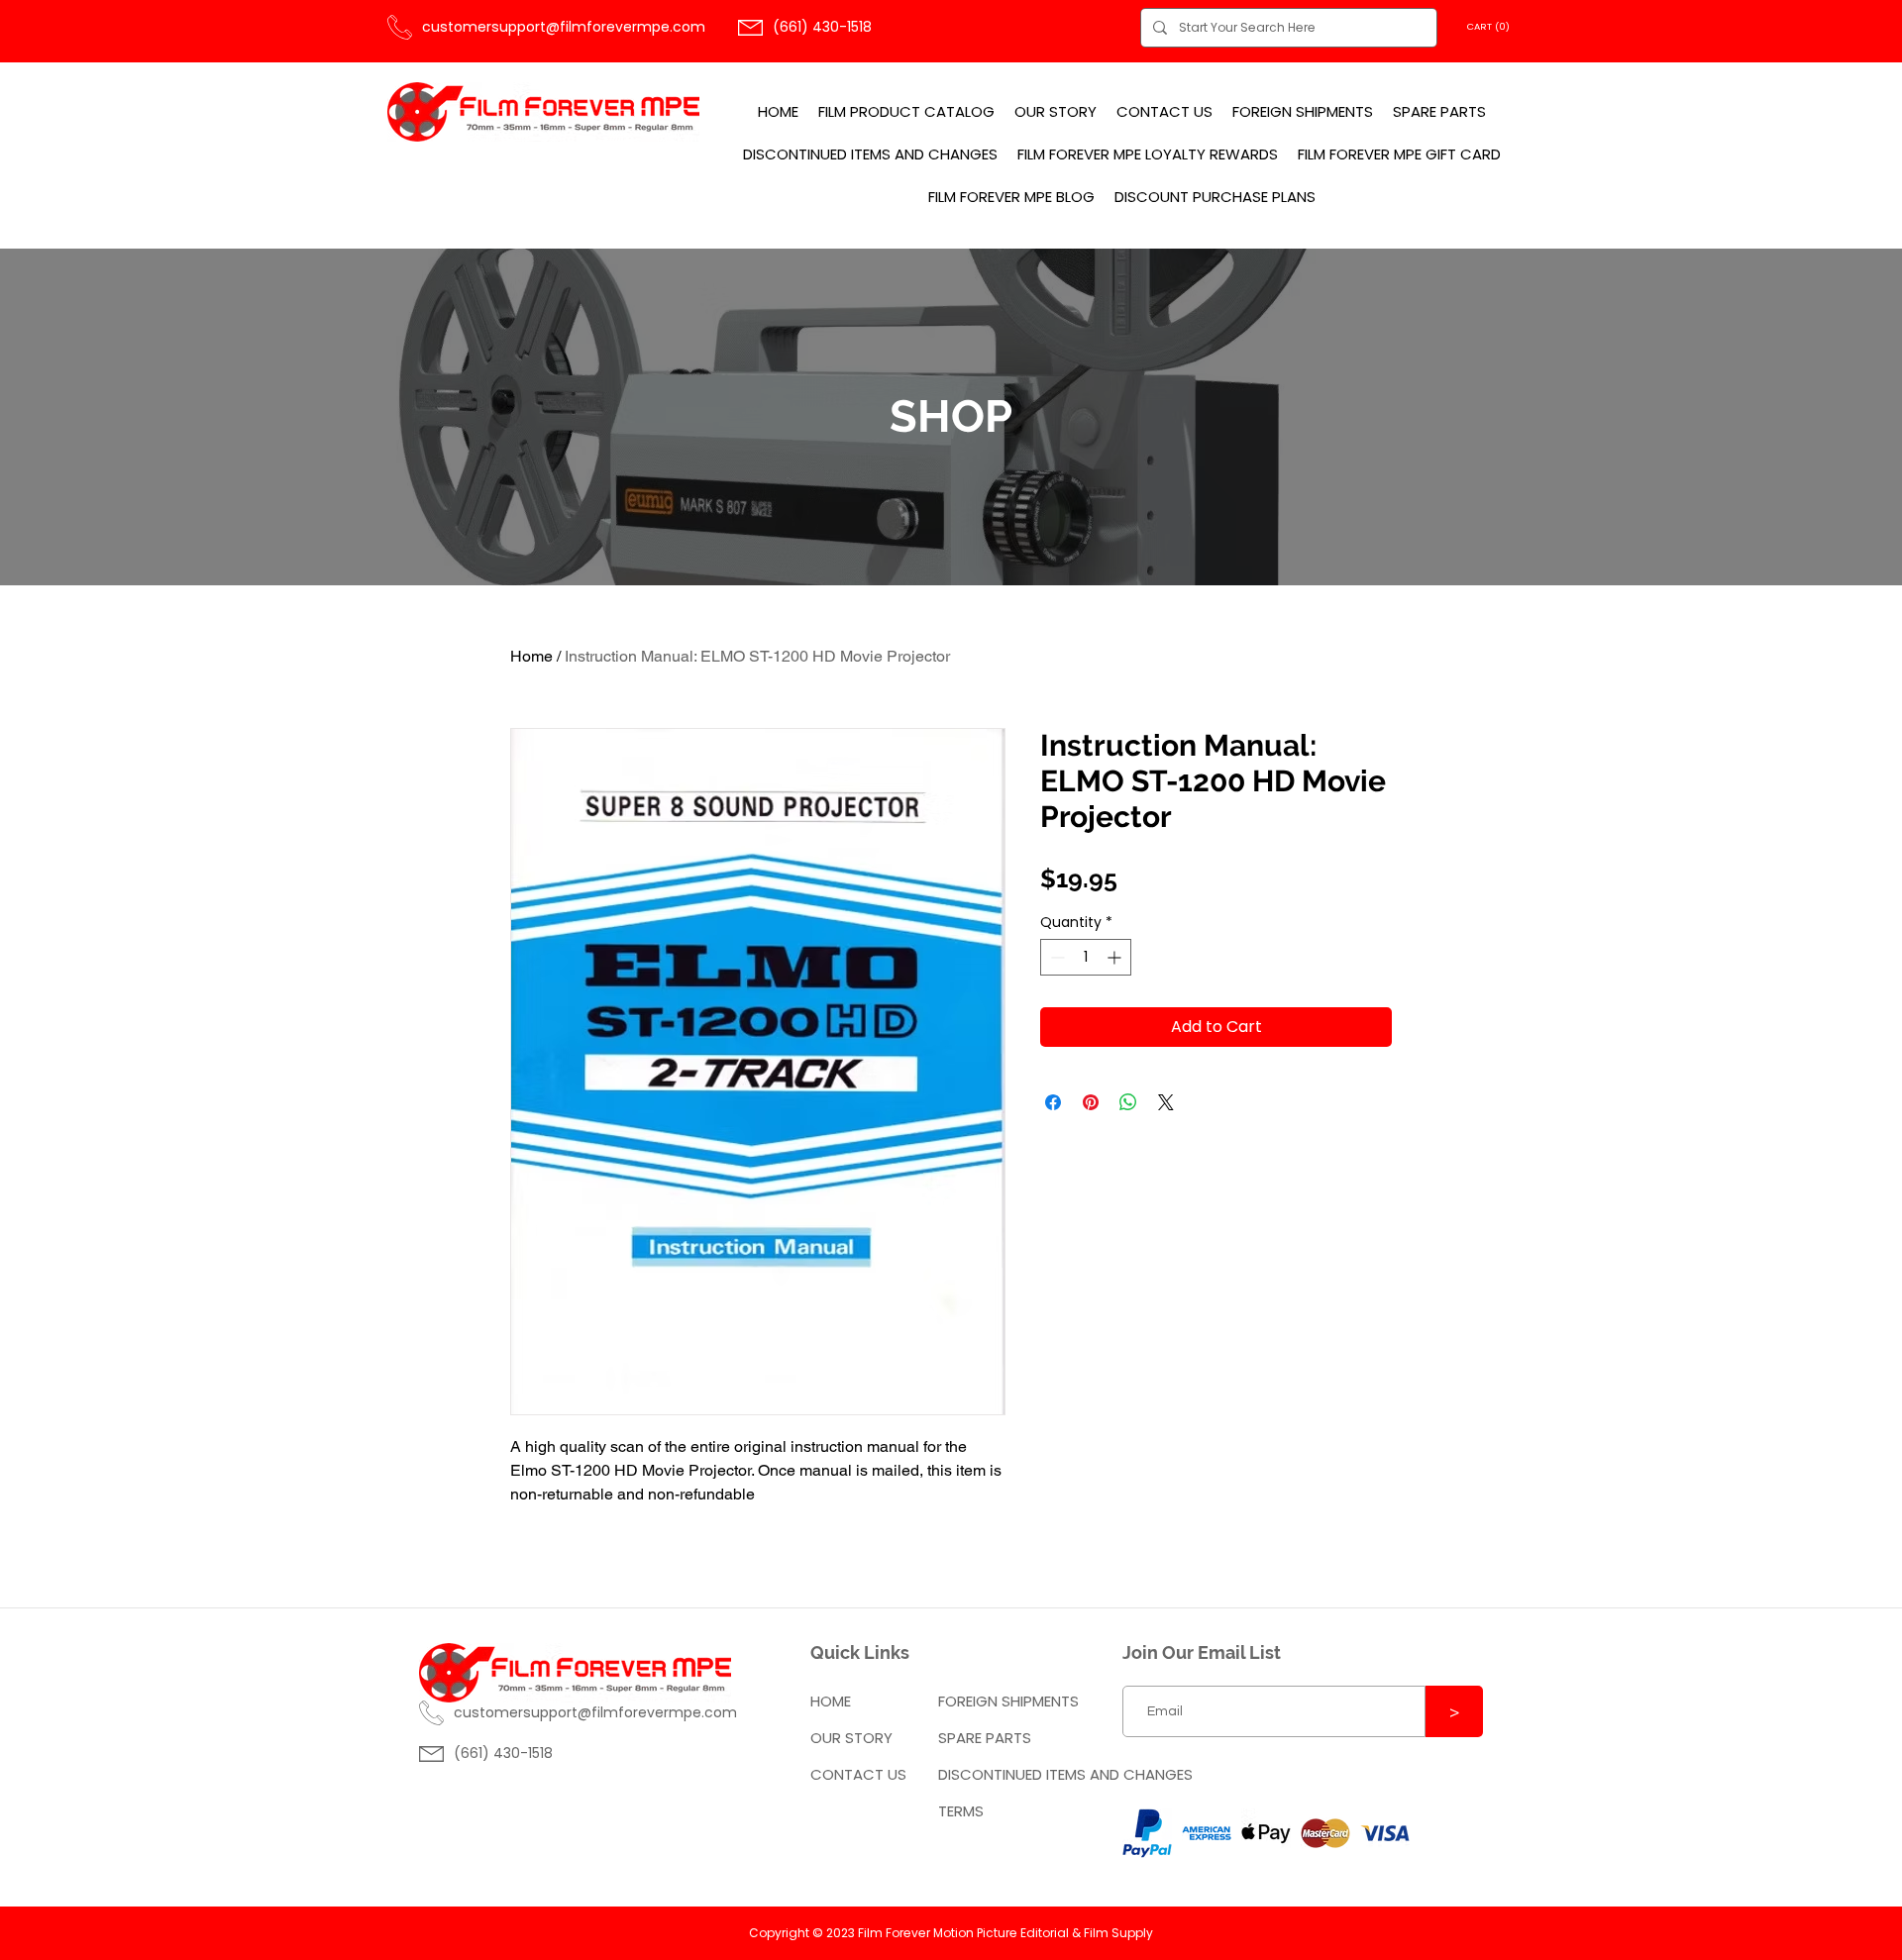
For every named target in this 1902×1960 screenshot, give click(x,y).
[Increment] (1116, 957)
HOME (831, 1701)
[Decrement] (1056, 957)
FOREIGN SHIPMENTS (1008, 1701)
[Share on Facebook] (1053, 1102)
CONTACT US (858, 1774)
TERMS (961, 1811)
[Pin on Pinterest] (1091, 1102)
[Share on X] (1166, 1102)
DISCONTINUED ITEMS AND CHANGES (1013, 1774)
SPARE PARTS (985, 1738)
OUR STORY (851, 1738)
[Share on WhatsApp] (1128, 1102)
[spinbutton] (1086, 957)
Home (531, 656)
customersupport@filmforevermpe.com (564, 27)
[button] (1491, 26)
